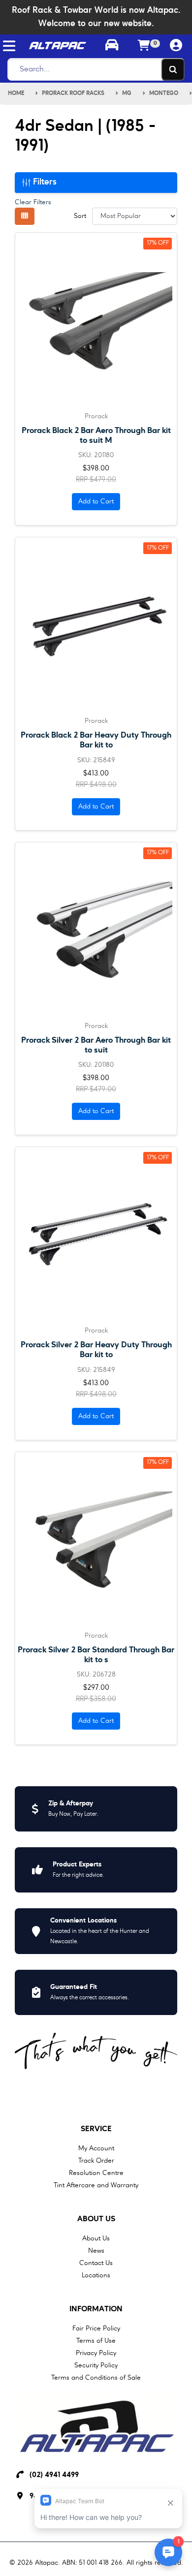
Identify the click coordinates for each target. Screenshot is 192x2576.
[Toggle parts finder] (112, 46)
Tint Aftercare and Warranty (96, 2185)
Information (96, 2309)
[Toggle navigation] (9, 46)
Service (96, 2129)
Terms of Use (96, 2341)
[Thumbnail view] (25, 216)
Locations (96, 2275)
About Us (96, 2219)
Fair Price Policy (96, 2328)
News (96, 2251)
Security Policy (96, 2365)
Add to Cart (96, 501)
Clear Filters (33, 202)
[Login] (176, 46)
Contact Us (96, 2263)
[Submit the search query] (173, 69)
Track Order (96, 2161)
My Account (96, 2148)
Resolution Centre (96, 2173)
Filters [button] (44, 182)
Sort (80, 216)
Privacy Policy (96, 2353)
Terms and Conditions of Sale (96, 2378)
